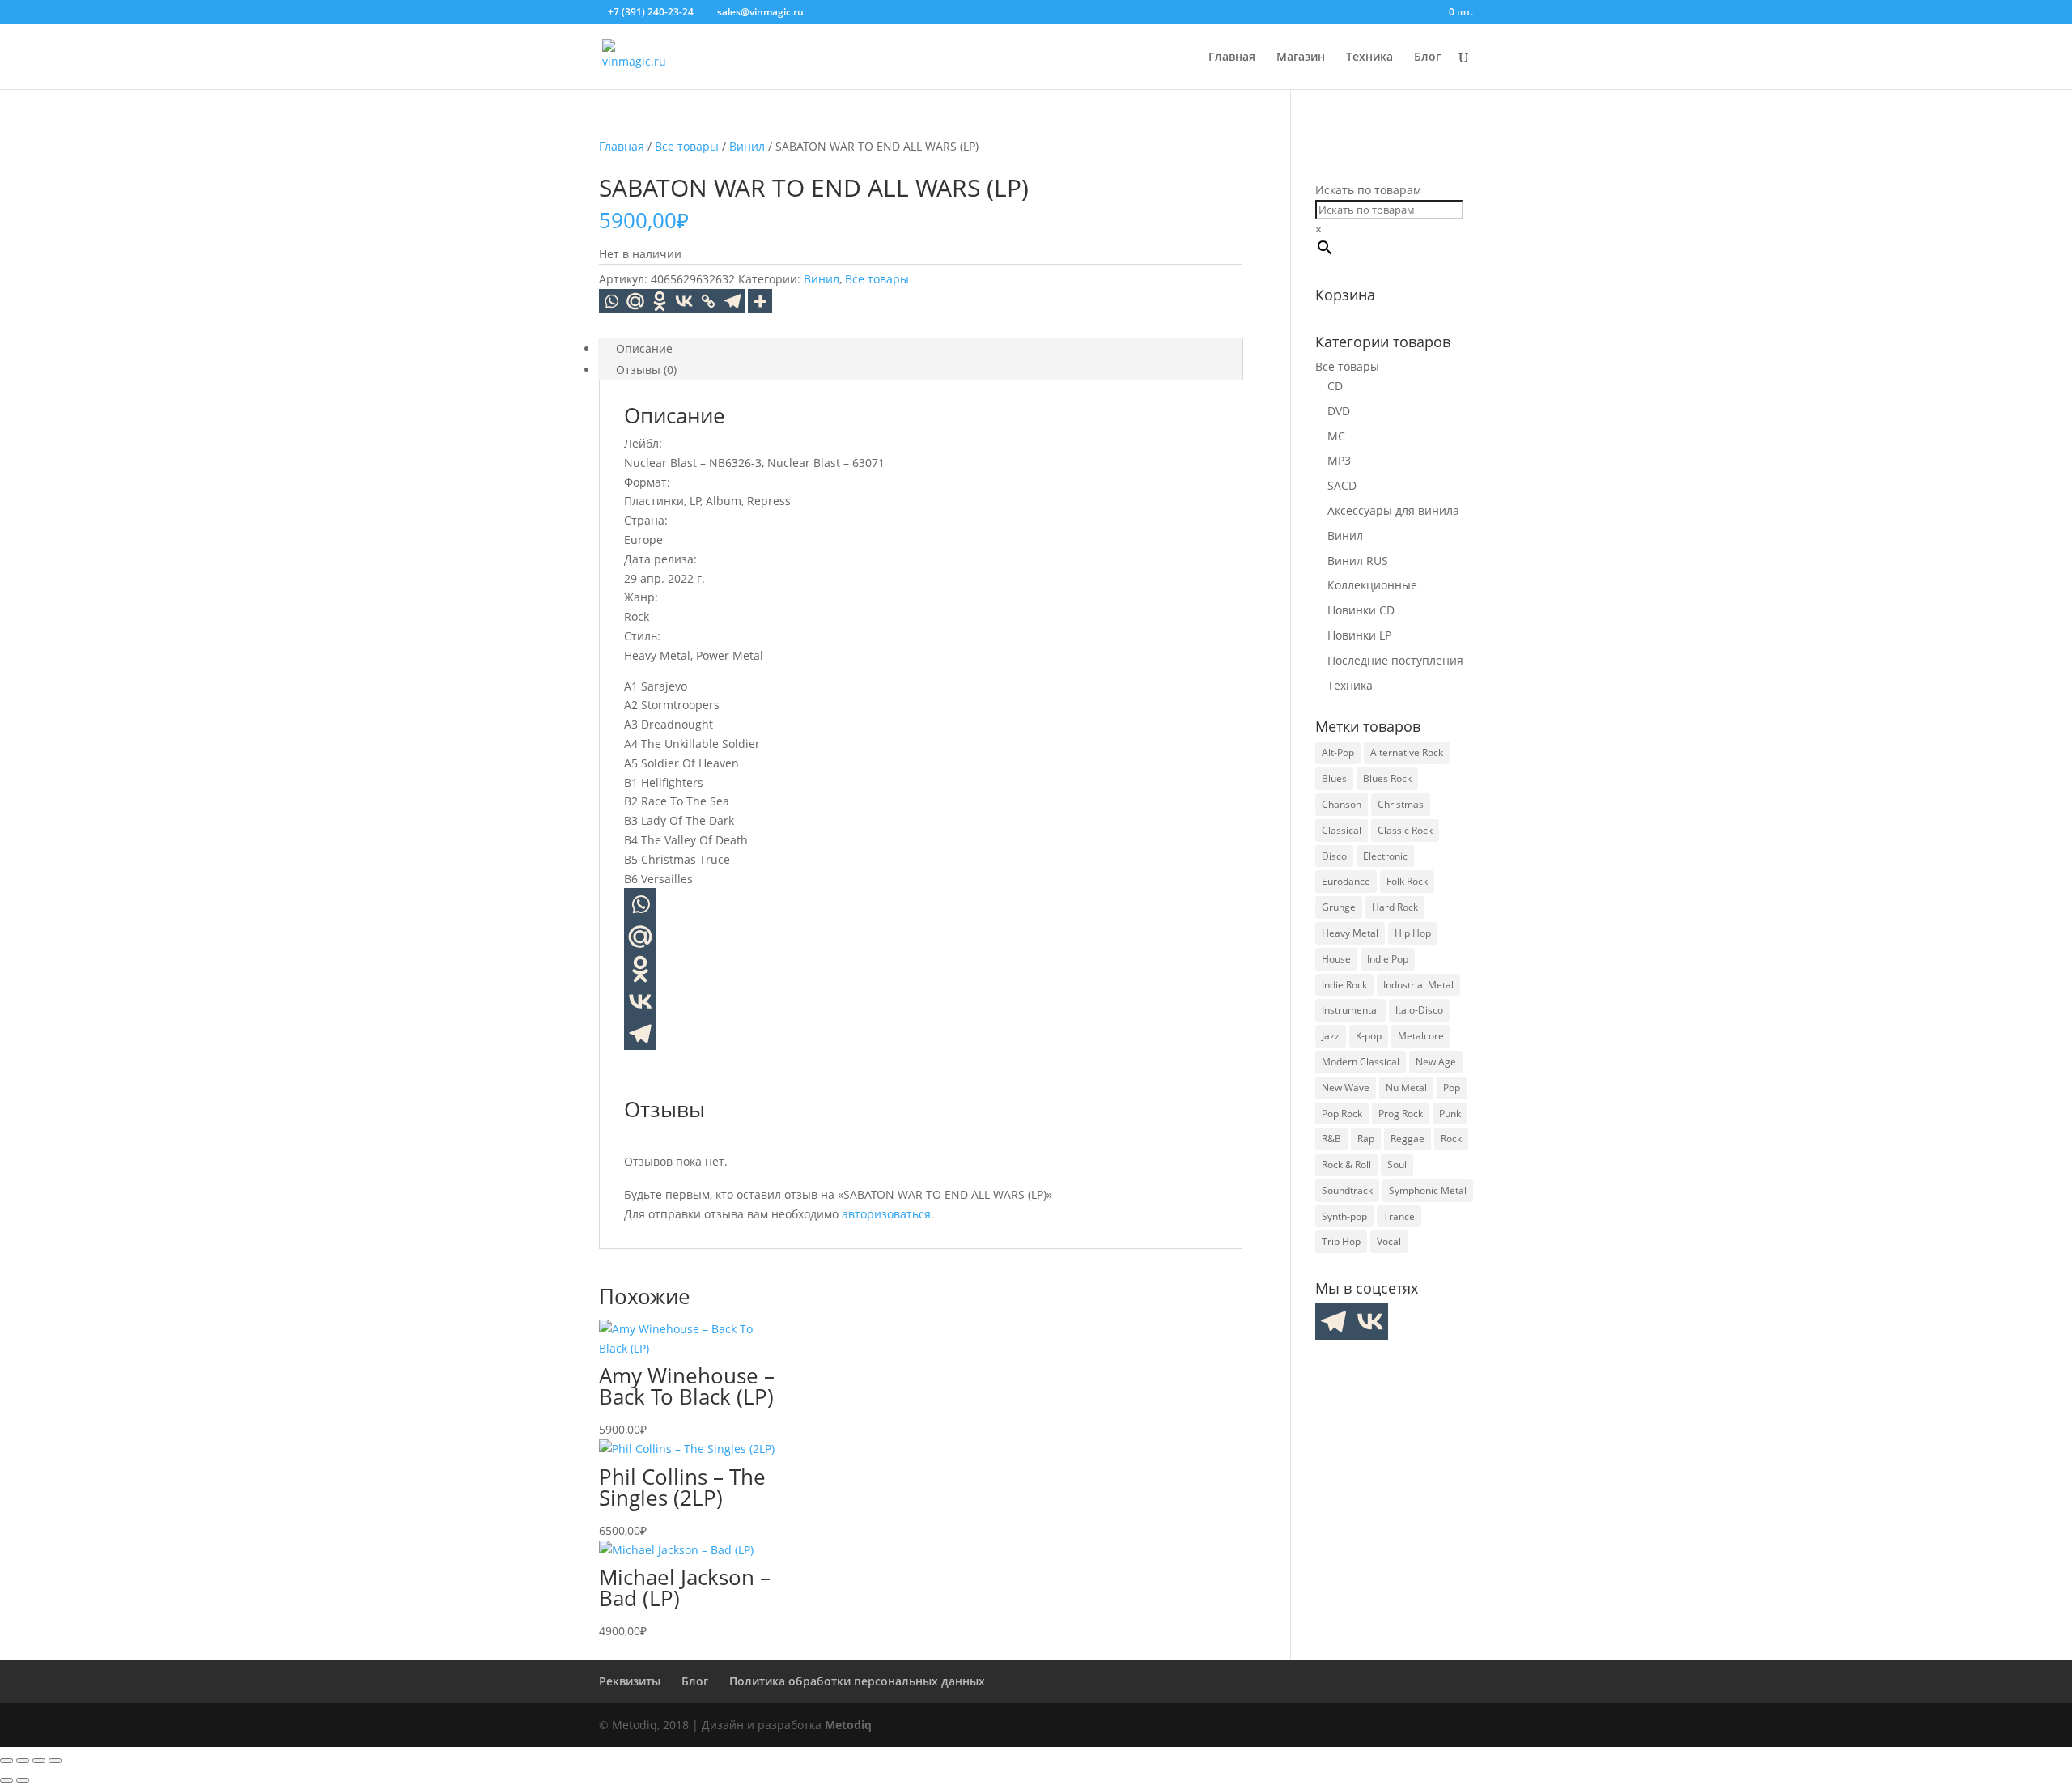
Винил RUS (1358, 561)
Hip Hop (1413, 933)
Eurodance (1346, 881)
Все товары (687, 146)
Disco (1334, 856)
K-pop (1369, 1036)
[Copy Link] (708, 301)
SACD (1342, 485)
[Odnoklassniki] (660, 301)
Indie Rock (1344, 985)
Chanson (1342, 804)
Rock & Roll (1346, 1164)
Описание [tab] (644, 348)
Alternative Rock (1407, 752)
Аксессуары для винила (1393, 510)
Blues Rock (1387, 778)
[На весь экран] (23, 1761)
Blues (1334, 778)
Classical (1342, 830)
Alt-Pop (1338, 752)
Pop (1452, 1088)
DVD (1339, 411)
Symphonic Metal (1428, 1190)
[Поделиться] (39, 1761)
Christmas (1401, 804)
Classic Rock (1405, 830)
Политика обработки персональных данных (857, 1681)
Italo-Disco (1419, 1010)
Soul (1397, 1164)
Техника (1369, 57)
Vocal (1389, 1241)
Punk (1450, 1113)
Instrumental (1350, 1010)
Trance (1399, 1216)
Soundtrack (1347, 1190)
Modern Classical (1361, 1062)
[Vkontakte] (684, 301)
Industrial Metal (1418, 985)
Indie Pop (1388, 959)
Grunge (1339, 907)
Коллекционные (1372, 585)
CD (1335, 386)
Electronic (1385, 856)
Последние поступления (1395, 660)
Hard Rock (1395, 907)
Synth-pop (1344, 1216)
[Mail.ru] (640, 937)
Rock (1451, 1139)
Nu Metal (1406, 1088)
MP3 (1339, 460)
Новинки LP (1359, 635)
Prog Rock (1401, 1113)
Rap (1366, 1139)
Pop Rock (1342, 1113)
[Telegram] (732, 301)
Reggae (1408, 1139)
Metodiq (848, 1725)
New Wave (1346, 1088)
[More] (760, 301)
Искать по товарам (1368, 190)
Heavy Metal (1350, 933)
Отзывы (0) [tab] (646, 370)
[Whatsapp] (611, 301)
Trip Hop (1341, 1241)
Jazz (1331, 1036)
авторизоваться (886, 1214)
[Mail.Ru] (635, 301)
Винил (747, 146)
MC (1336, 436)
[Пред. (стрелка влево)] (6, 1780)
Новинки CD (1361, 610)
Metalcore (1421, 1036)
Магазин (1301, 57)
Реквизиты (630, 1681)
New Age (1436, 1062)
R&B (1331, 1139)
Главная (1232, 57)
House (1336, 959)
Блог (1427, 57)
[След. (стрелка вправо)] (23, 1780)
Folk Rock (1407, 881)
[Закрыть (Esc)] (55, 1761)
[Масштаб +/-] (6, 1761)
